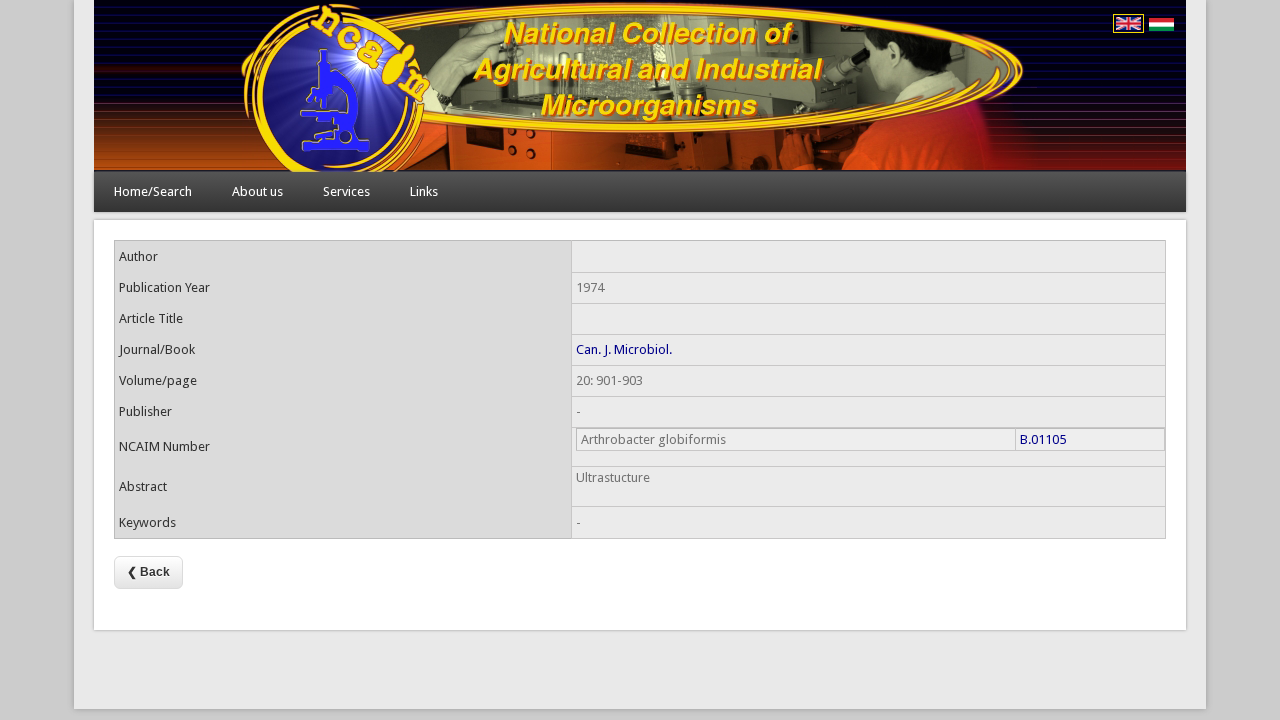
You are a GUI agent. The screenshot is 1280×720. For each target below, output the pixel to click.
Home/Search (153, 191)
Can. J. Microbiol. (624, 349)
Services (346, 191)
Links (424, 191)
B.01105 (1043, 439)
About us (257, 191)
